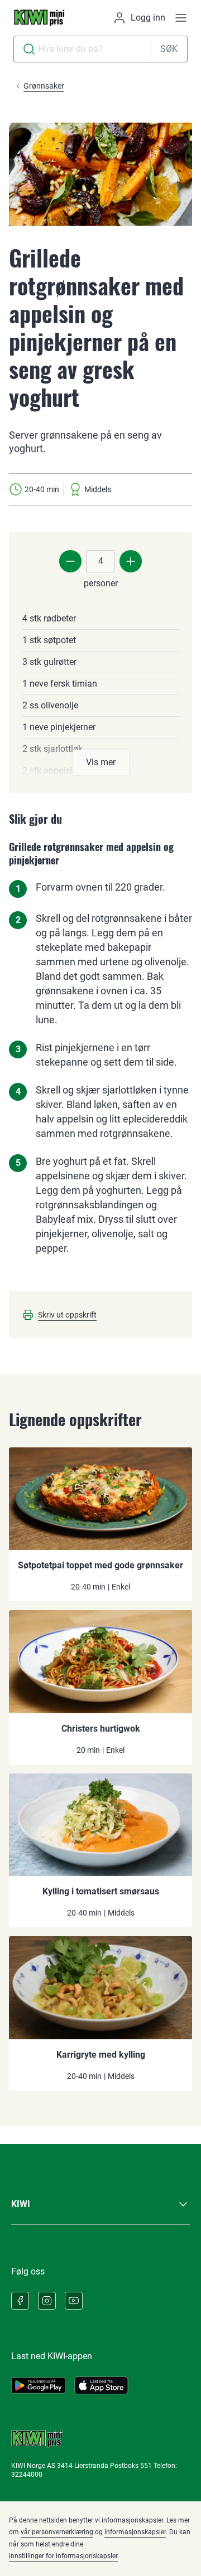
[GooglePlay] (38, 2385)
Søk (169, 49)
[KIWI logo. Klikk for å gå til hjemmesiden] (39, 18)
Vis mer (101, 762)
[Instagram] (47, 2301)
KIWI (21, 2204)
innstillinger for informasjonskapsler (63, 2556)
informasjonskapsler (135, 2532)
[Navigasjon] (181, 18)
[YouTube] (74, 2301)
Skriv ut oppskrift (67, 1315)
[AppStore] (101, 2385)
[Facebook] (20, 2301)
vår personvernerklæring (57, 2532)
